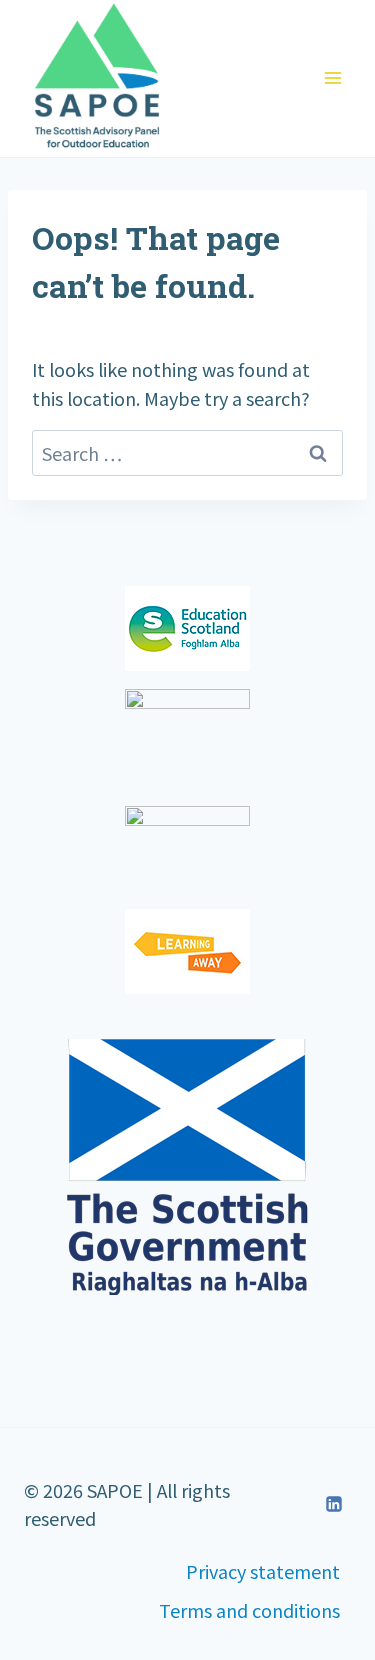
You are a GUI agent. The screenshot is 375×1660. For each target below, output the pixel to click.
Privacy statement (263, 1571)
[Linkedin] (334, 1504)
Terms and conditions (249, 1610)
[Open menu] (332, 78)
